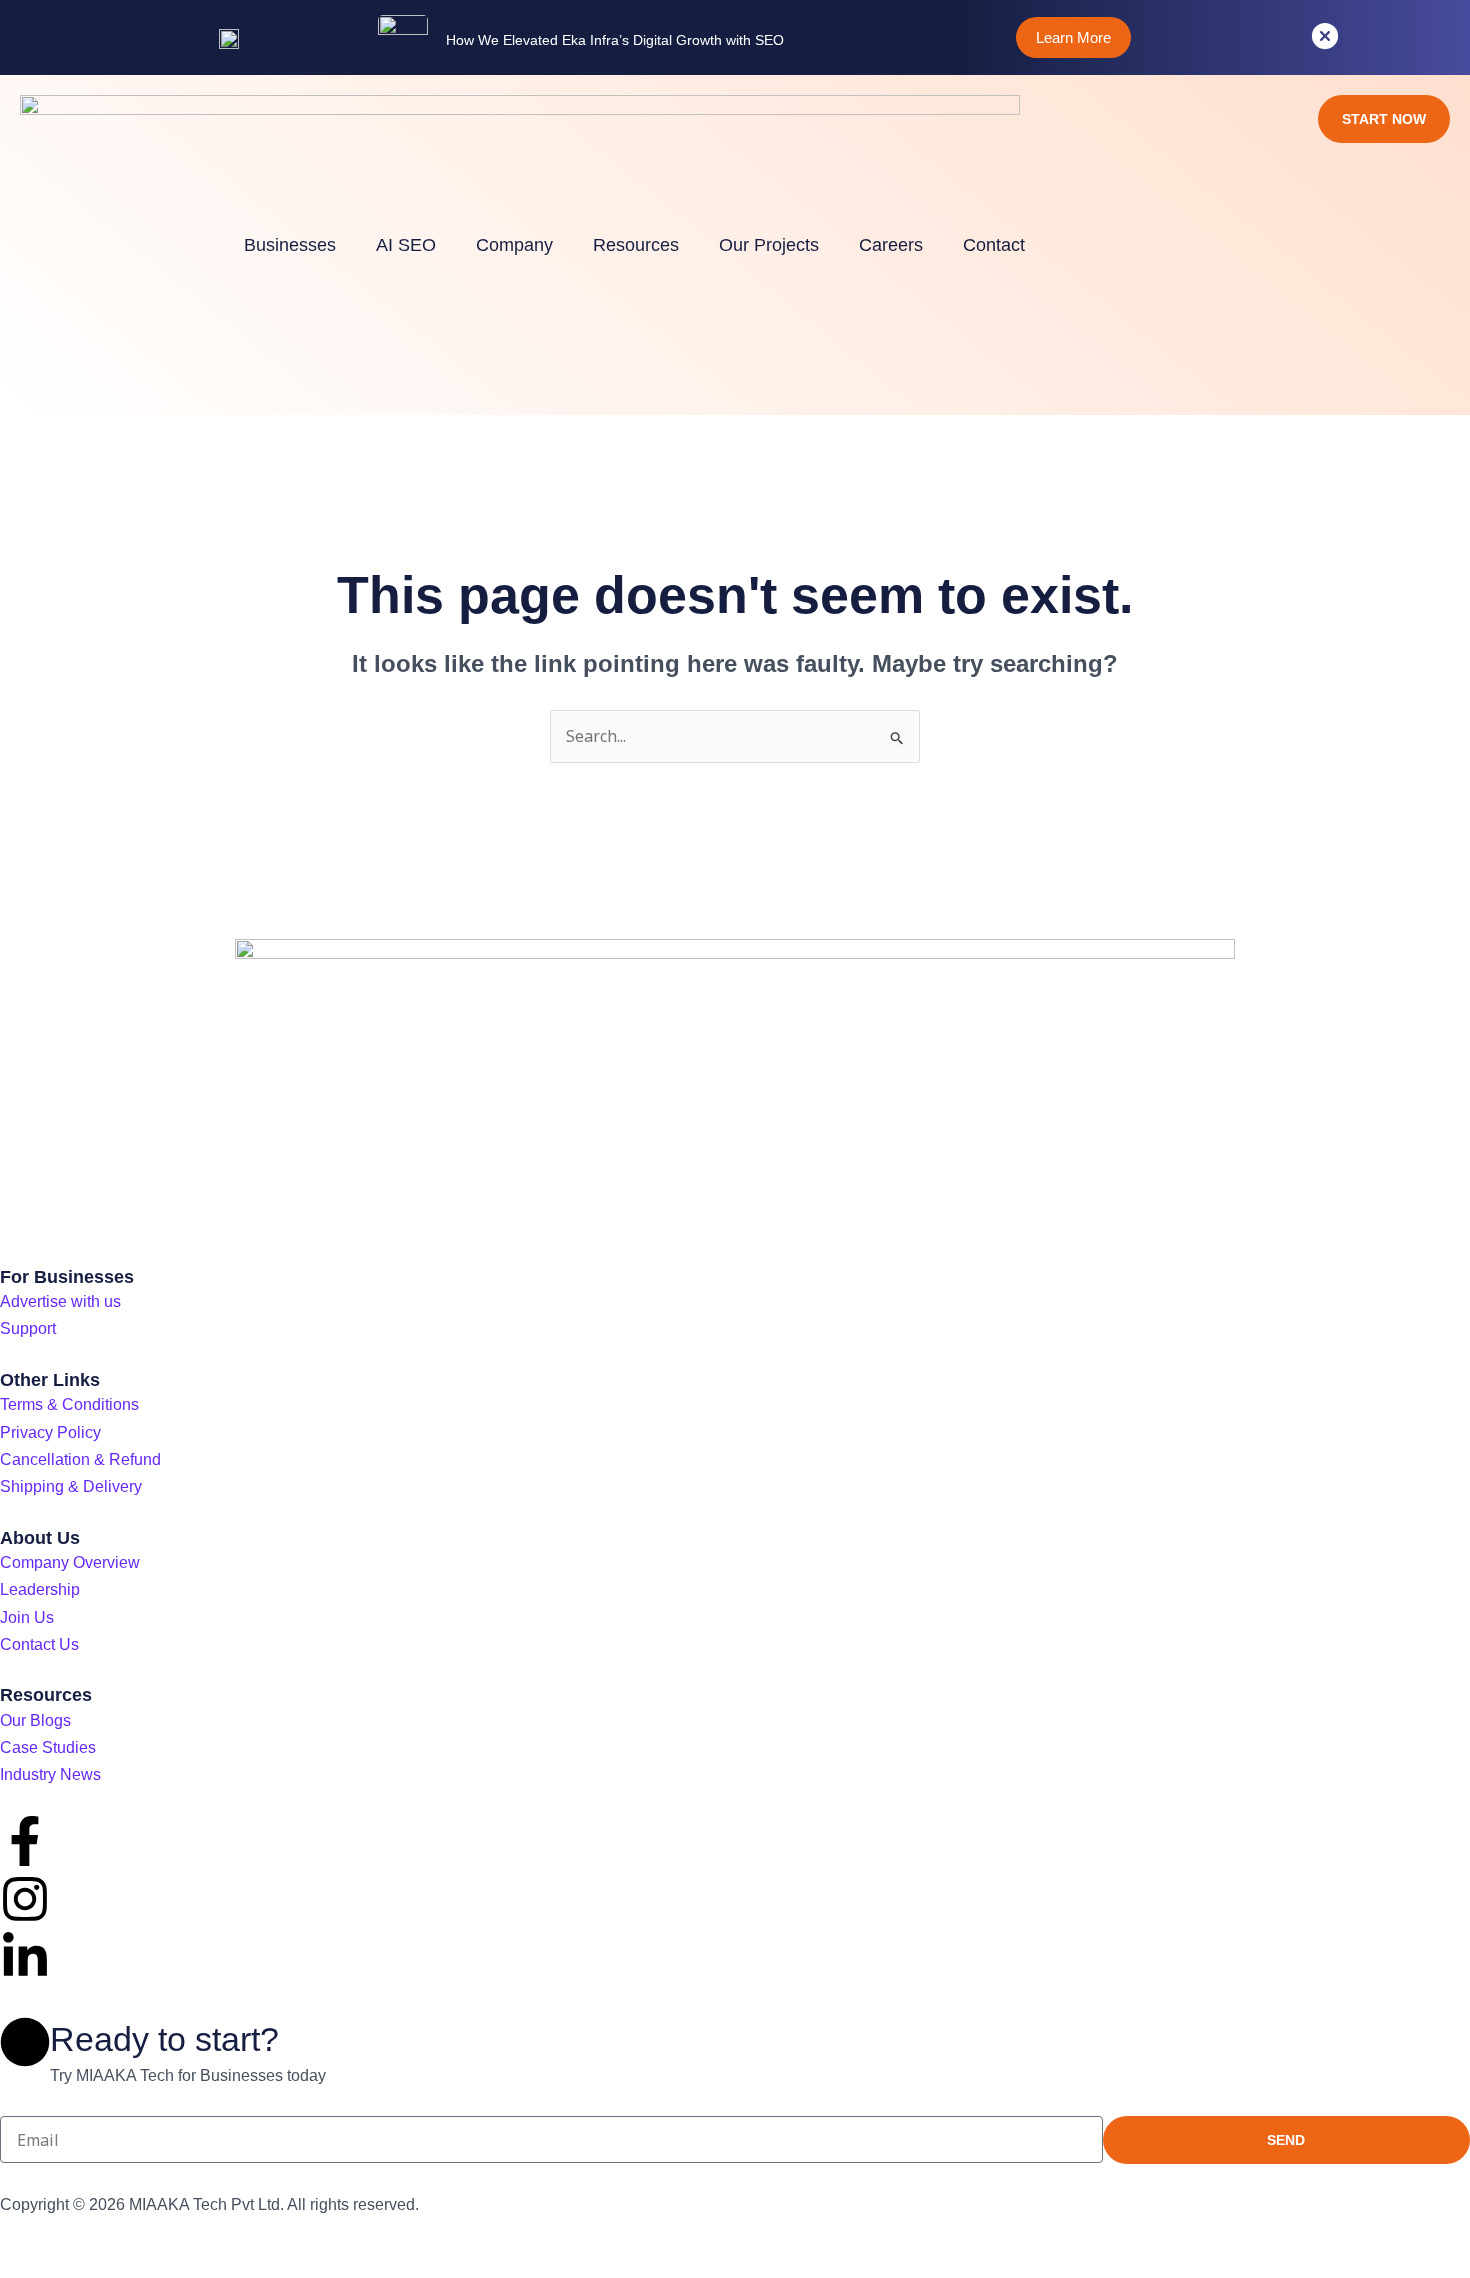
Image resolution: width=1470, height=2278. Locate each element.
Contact (994, 245)
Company (514, 245)
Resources (636, 245)
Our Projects (769, 245)
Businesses (290, 245)
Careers (891, 245)
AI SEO (406, 245)
